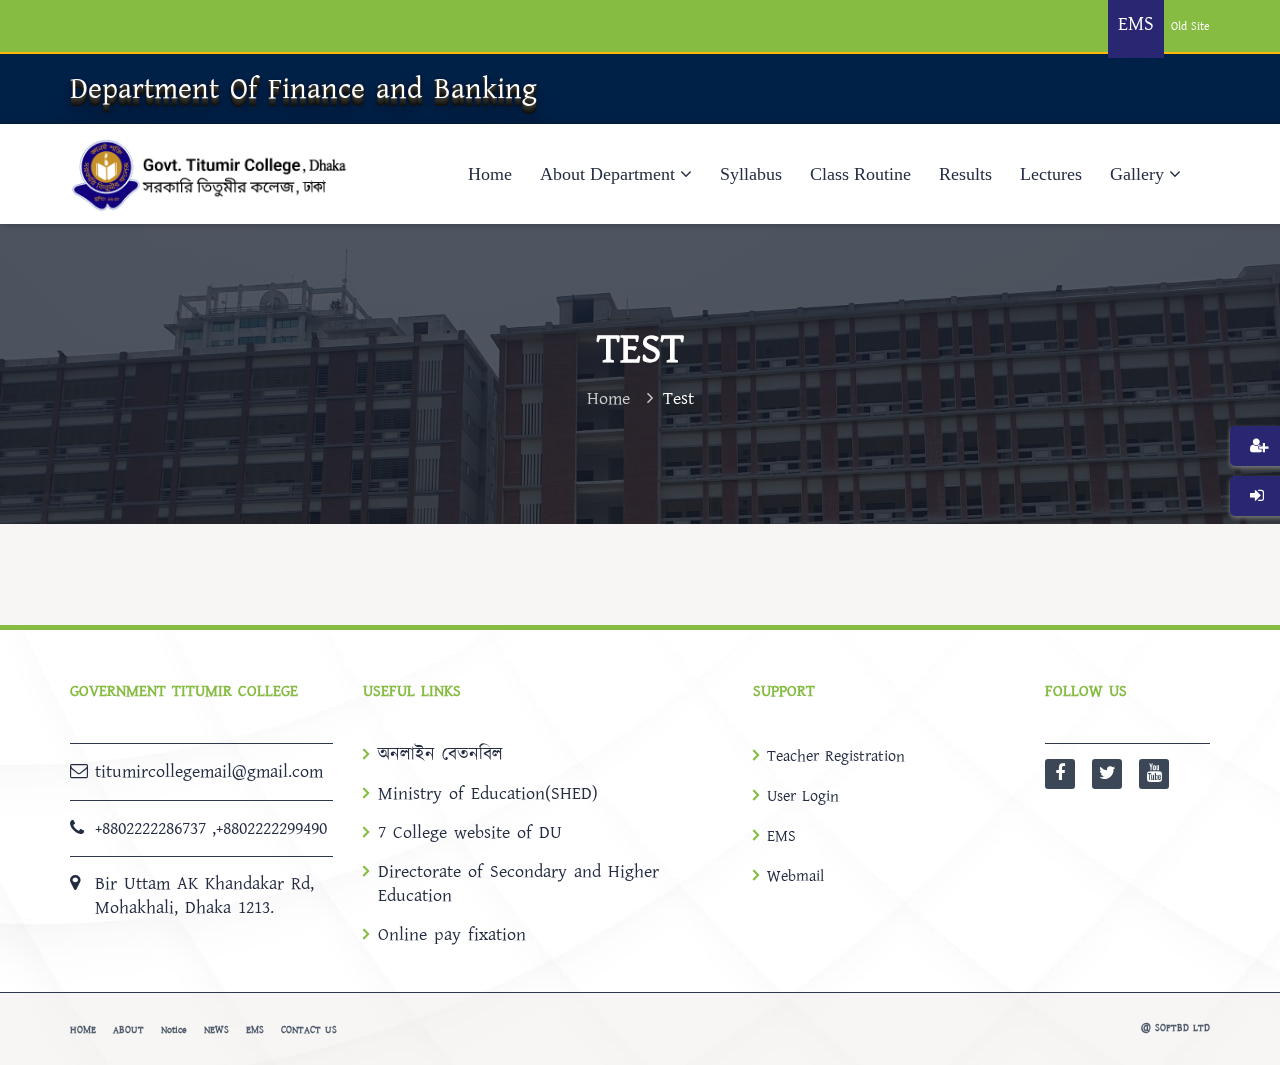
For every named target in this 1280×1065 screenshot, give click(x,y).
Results (965, 174)
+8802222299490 (271, 828)
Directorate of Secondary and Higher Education (518, 884)
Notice (174, 1030)
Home (490, 174)
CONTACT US (309, 1030)
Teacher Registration (836, 756)
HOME (83, 1030)
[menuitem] (1255, 476)
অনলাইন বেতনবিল (440, 755)
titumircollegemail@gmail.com (209, 771)
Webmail (795, 876)
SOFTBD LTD (1182, 1028)
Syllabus (751, 174)
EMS (781, 836)
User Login (803, 796)
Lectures (1051, 174)
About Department (607, 174)
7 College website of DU (470, 833)
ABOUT (128, 1030)
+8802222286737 (150, 828)
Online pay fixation (452, 935)
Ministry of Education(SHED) (488, 794)
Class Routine (860, 174)
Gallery (1137, 174)
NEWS (216, 1030)
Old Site (1190, 26)
